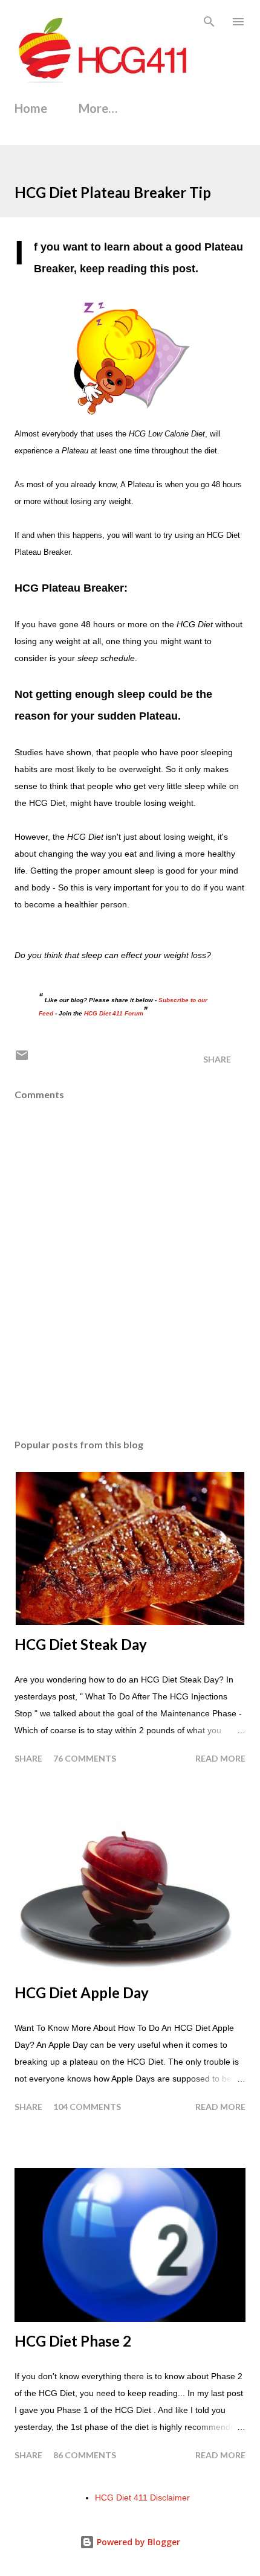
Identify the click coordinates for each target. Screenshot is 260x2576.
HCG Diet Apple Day (82, 1993)
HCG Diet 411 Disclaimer (142, 2498)
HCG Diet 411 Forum (114, 1013)
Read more (220, 1758)
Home (31, 108)
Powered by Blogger (137, 2542)
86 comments (85, 2455)
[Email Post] (22, 1059)
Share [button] (217, 1059)
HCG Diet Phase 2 (73, 2341)
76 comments (85, 1758)
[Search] (209, 22)
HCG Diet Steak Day (81, 1644)
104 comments (87, 2107)
